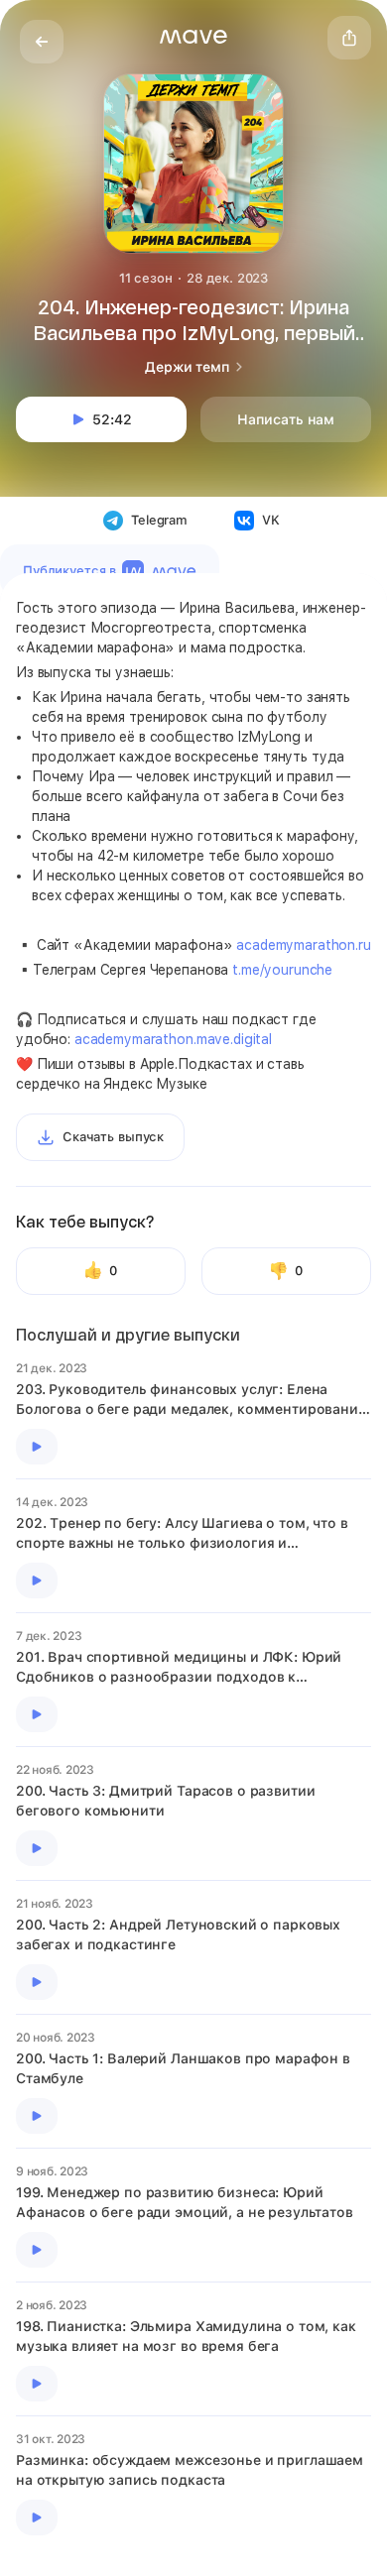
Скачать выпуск (113, 1137)
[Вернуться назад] (42, 42)
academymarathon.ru (303, 945)
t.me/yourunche (282, 970)
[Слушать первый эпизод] (37, 1447)
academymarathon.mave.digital (173, 1039)
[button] (193, 37)
